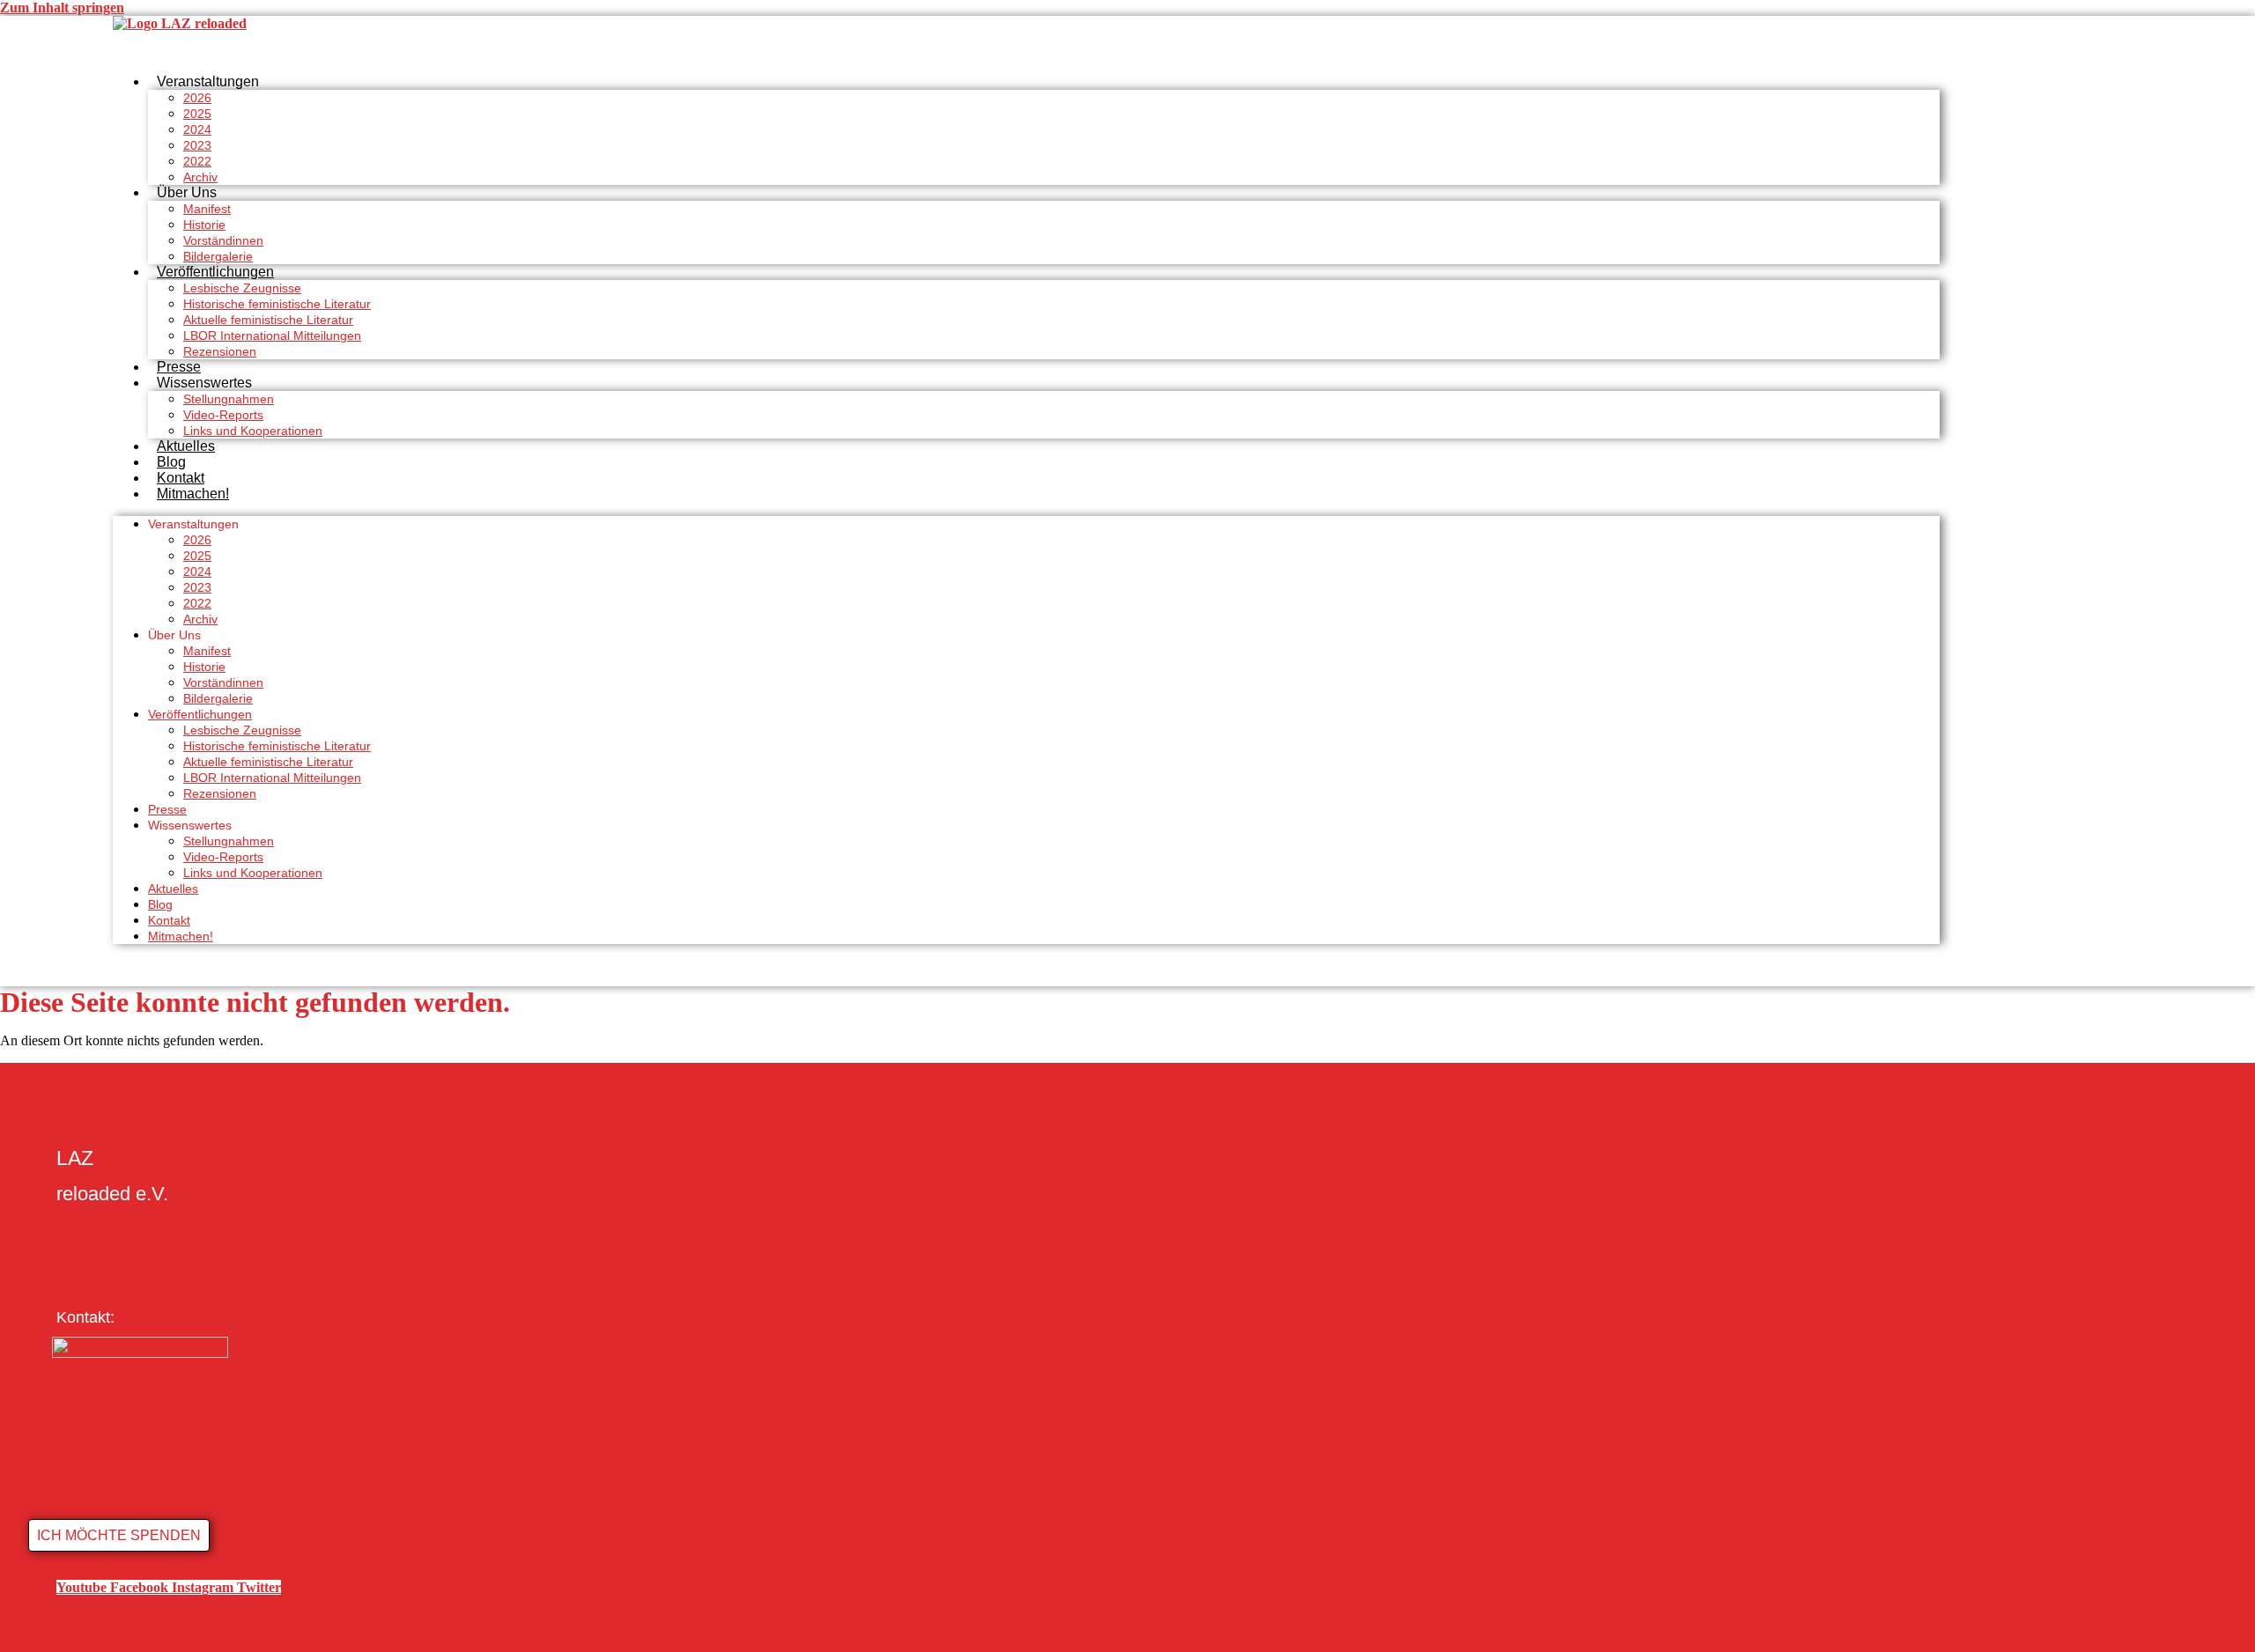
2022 (197, 161)
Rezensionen (220, 351)
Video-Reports (223, 415)
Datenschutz (94, 1473)
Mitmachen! (193, 494)
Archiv (200, 177)
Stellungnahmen (229, 399)
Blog (171, 462)
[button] (119, 1535)
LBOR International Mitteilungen (272, 336)
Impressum (89, 1442)
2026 (197, 98)
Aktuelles (186, 446)
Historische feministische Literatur (277, 304)
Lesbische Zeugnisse (242, 288)
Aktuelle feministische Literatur (268, 320)
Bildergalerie (218, 256)
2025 (197, 114)
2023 (197, 145)
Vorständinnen (223, 240)
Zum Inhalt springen (62, 7)
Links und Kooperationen (253, 431)
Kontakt (181, 478)
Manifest (207, 209)
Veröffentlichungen (215, 272)
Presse (179, 367)
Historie (204, 225)
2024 (197, 129)
